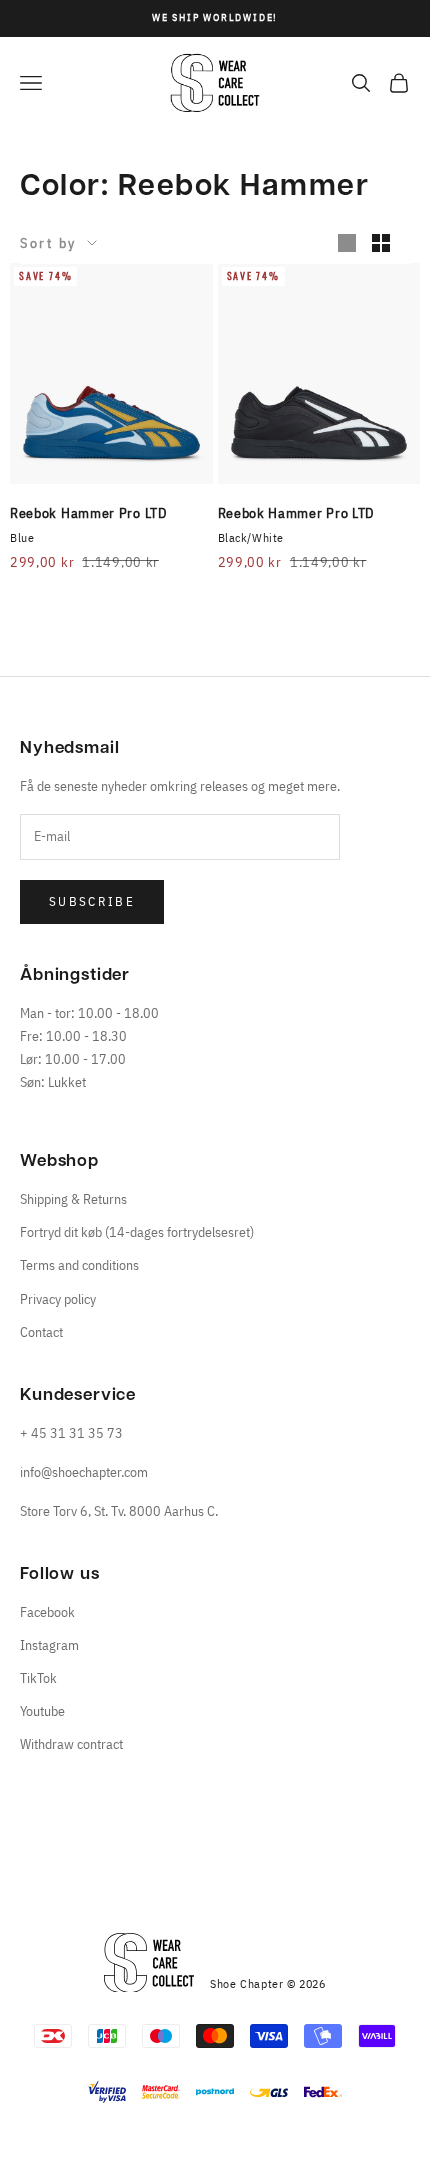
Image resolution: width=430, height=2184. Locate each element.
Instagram (49, 1645)
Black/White (251, 537)
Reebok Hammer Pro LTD (89, 513)
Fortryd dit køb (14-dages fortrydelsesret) (137, 1232)
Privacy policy (58, 1299)
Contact (41, 1332)
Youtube (42, 1711)
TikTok (38, 1678)
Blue (22, 537)
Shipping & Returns (73, 1199)
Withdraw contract (71, 1744)
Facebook (47, 1612)
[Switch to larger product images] (347, 243)
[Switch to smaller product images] (381, 243)
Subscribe (92, 901)
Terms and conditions (79, 1265)
